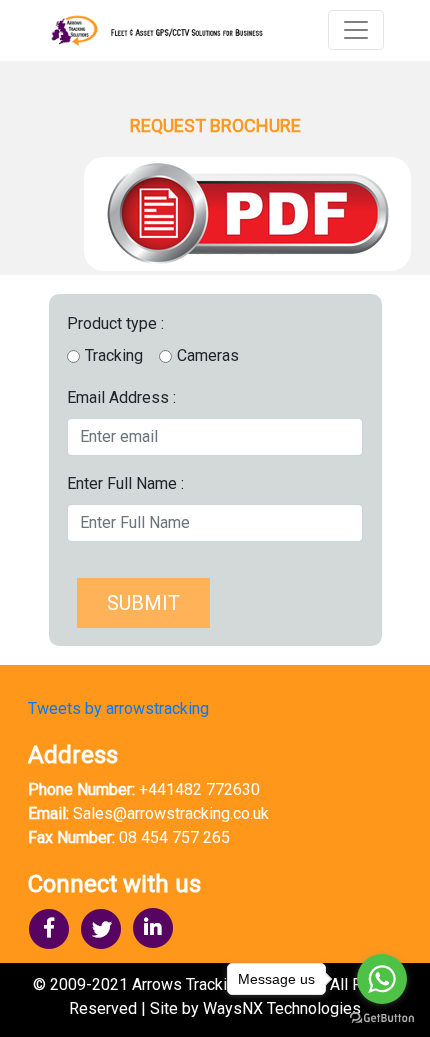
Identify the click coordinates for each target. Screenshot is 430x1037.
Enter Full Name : (125, 483)
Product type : (115, 323)
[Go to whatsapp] (382, 979)
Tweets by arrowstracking (118, 708)
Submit (143, 603)
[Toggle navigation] (356, 30)
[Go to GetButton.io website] (382, 1017)
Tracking (114, 355)
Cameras (208, 355)
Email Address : (121, 397)
